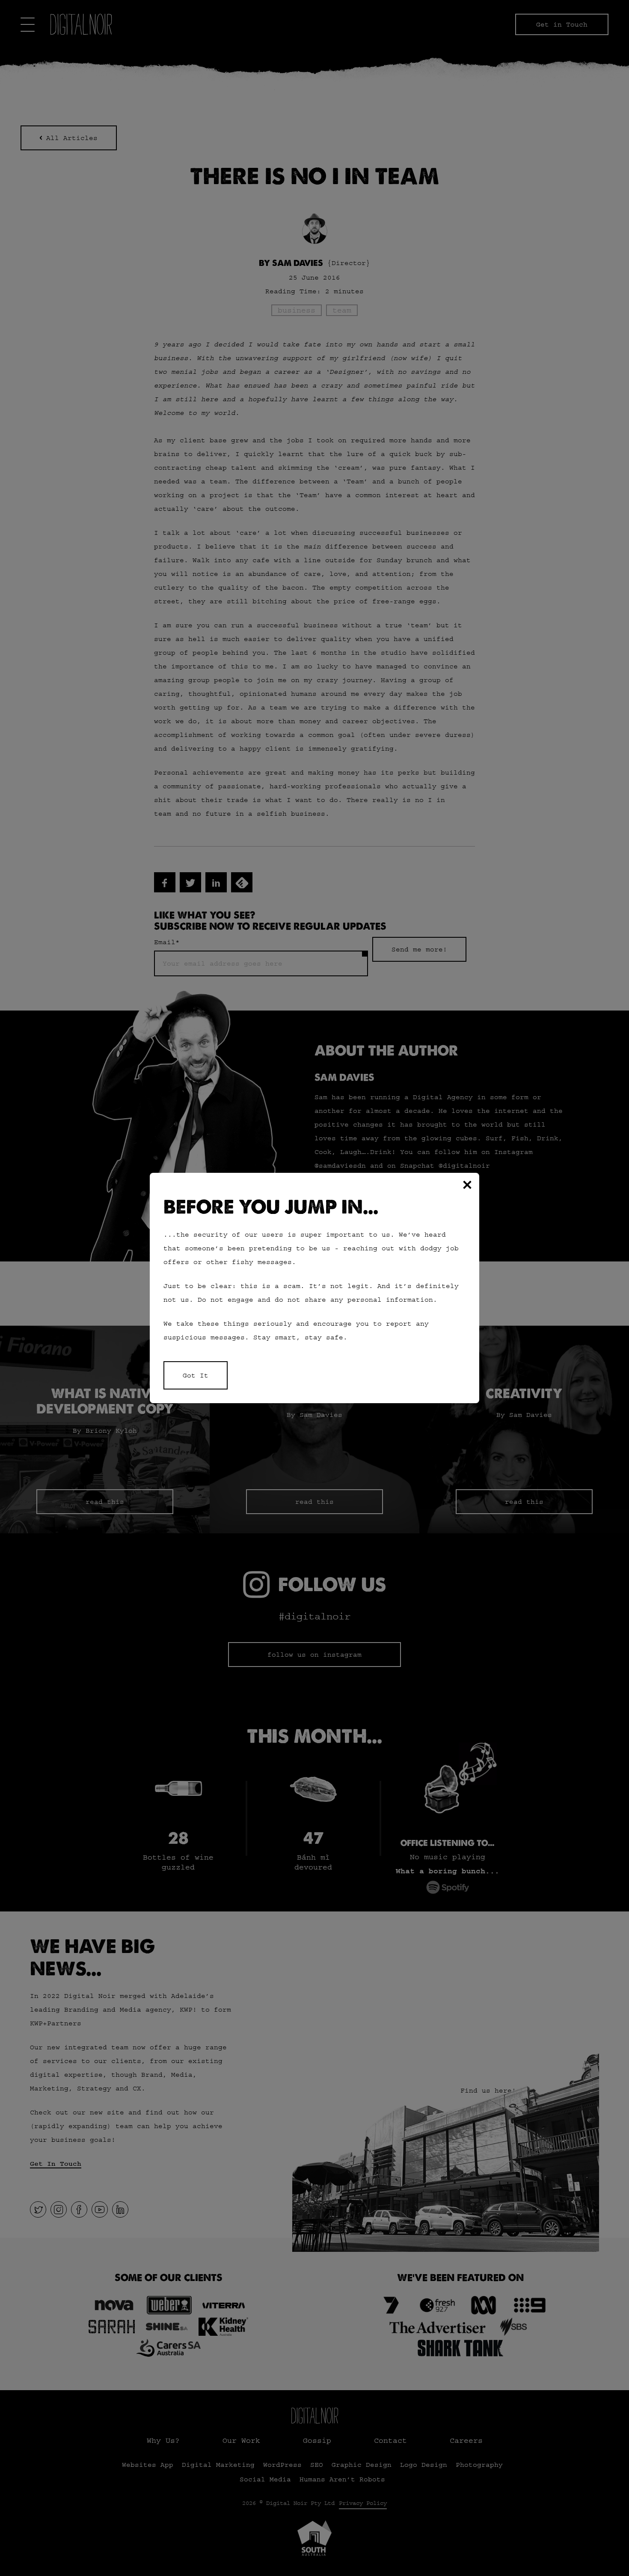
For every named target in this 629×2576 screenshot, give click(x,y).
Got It (196, 1375)
